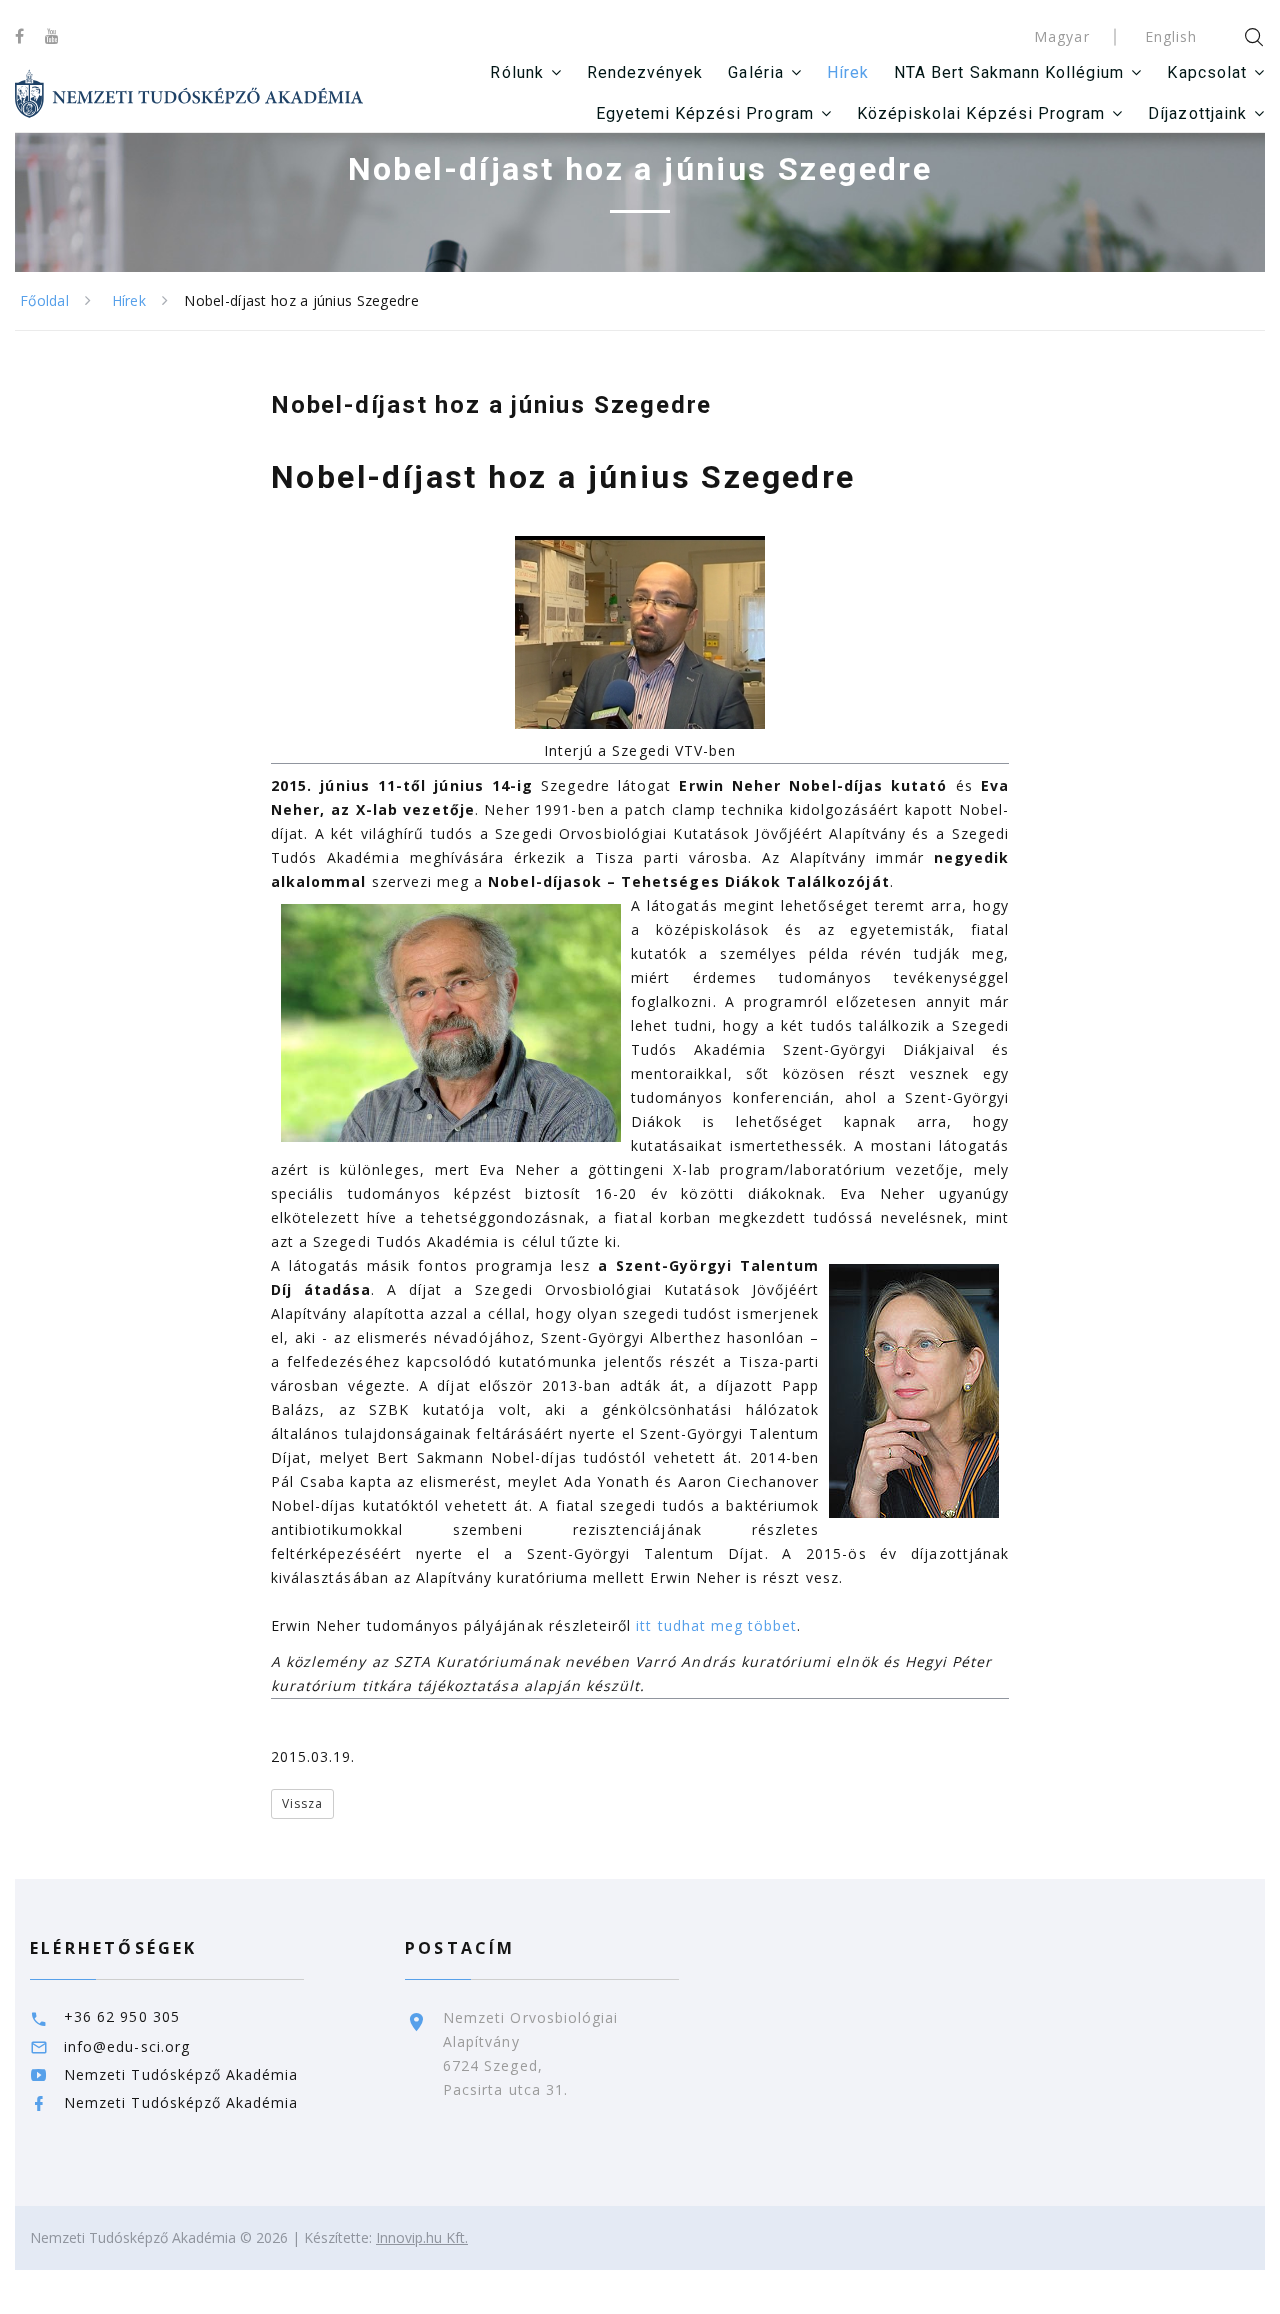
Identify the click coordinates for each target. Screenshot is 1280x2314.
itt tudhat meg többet (716, 1625)
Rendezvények (645, 72)
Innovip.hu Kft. (422, 2237)
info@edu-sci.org (127, 2046)
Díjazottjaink (1197, 113)
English (1171, 36)
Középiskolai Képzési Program (981, 113)
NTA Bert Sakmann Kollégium (1009, 72)
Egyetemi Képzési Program (705, 113)
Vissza (302, 1803)
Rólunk (516, 72)
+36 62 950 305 (122, 2016)
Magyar (1061, 36)
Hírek (848, 72)
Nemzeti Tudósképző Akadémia (181, 2074)
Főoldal (44, 300)
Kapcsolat (1206, 72)
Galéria (755, 72)
